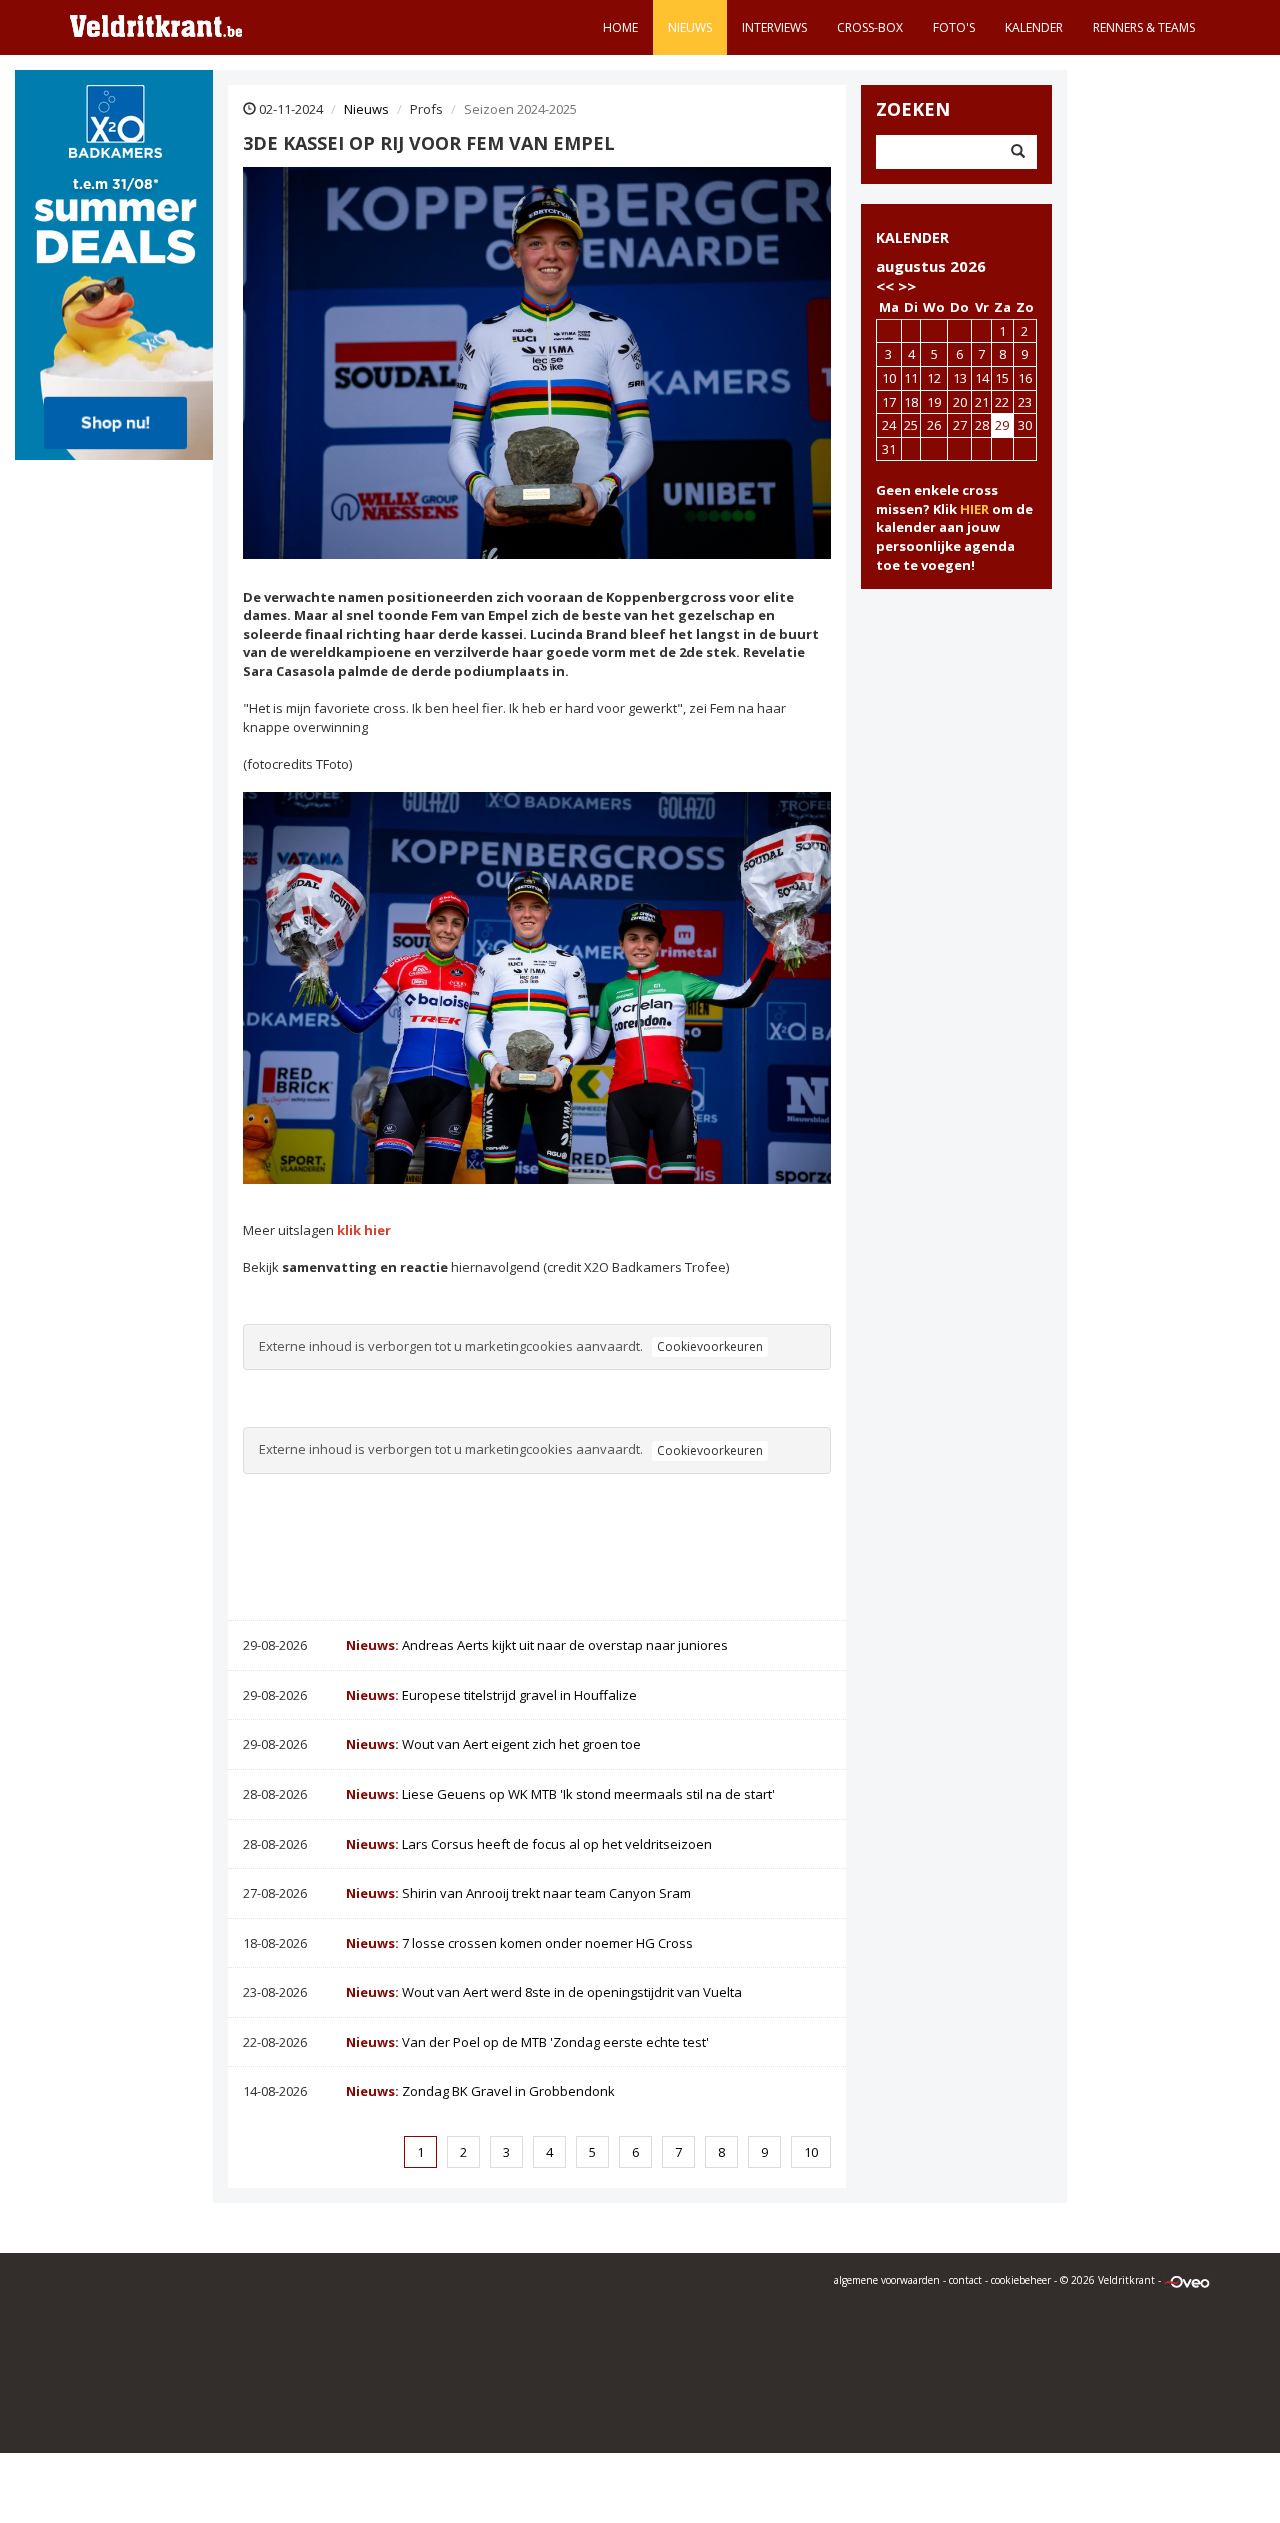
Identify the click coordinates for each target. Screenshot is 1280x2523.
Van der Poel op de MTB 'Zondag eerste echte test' (527, 2042)
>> (907, 286)
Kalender (1034, 27)
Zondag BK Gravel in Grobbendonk (480, 2091)
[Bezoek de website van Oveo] (1187, 2280)
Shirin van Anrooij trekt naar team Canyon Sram (518, 1893)
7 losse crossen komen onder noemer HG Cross (519, 1943)
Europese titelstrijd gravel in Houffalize (491, 1695)
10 (811, 2152)
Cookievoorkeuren (710, 1346)
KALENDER (912, 237)
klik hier (364, 1230)
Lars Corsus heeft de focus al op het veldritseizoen (529, 1844)
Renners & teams (1144, 27)
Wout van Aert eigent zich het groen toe (493, 1744)
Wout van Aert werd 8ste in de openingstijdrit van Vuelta (544, 1992)
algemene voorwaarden (887, 2280)
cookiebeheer (1021, 2280)
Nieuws (690, 27)
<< (885, 286)
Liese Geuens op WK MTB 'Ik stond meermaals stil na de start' (560, 1794)
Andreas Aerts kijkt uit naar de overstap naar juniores (537, 1645)
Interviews (774, 27)
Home (620, 27)
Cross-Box (870, 27)
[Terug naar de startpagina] (156, 25)
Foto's (954, 27)
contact (965, 2280)
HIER (974, 509)
